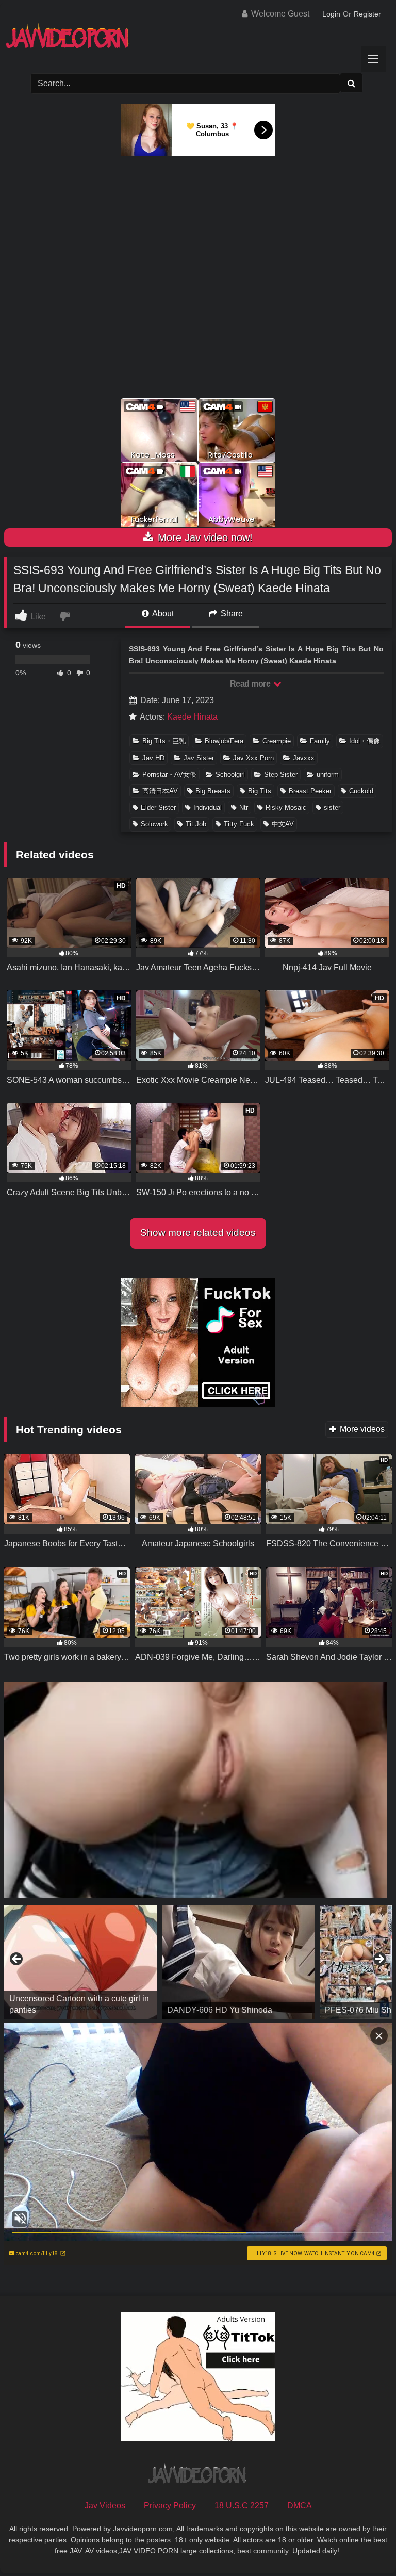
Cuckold (361, 791)
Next (379, 1960)
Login (331, 14)
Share (231, 614)
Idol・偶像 (365, 741)
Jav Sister (199, 758)
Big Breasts (213, 791)
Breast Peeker (310, 791)
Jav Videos (105, 2506)
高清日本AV (160, 791)
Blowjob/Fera (224, 741)
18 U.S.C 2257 (242, 2506)
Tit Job (196, 824)
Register (367, 14)
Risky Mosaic (286, 808)
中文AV (283, 824)
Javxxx (304, 758)
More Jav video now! (204, 537)
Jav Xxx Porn (253, 758)
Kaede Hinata (192, 717)
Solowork (154, 824)
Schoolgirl (230, 775)
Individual (208, 808)
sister (332, 808)
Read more (251, 684)
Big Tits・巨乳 (164, 741)
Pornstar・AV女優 (169, 775)
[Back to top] (364, 2545)
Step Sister (281, 775)
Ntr (244, 808)
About (162, 614)
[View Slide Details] (80, 1962)
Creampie (277, 741)
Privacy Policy (170, 2506)
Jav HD (153, 758)
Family (320, 741)
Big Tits (260, 791)
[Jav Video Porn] (198, 39)
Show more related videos (198, 1233)
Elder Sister (158, 808)
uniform (328, 775)
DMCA (300, 2506)
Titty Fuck (239, 824)
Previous (17, 1960)
